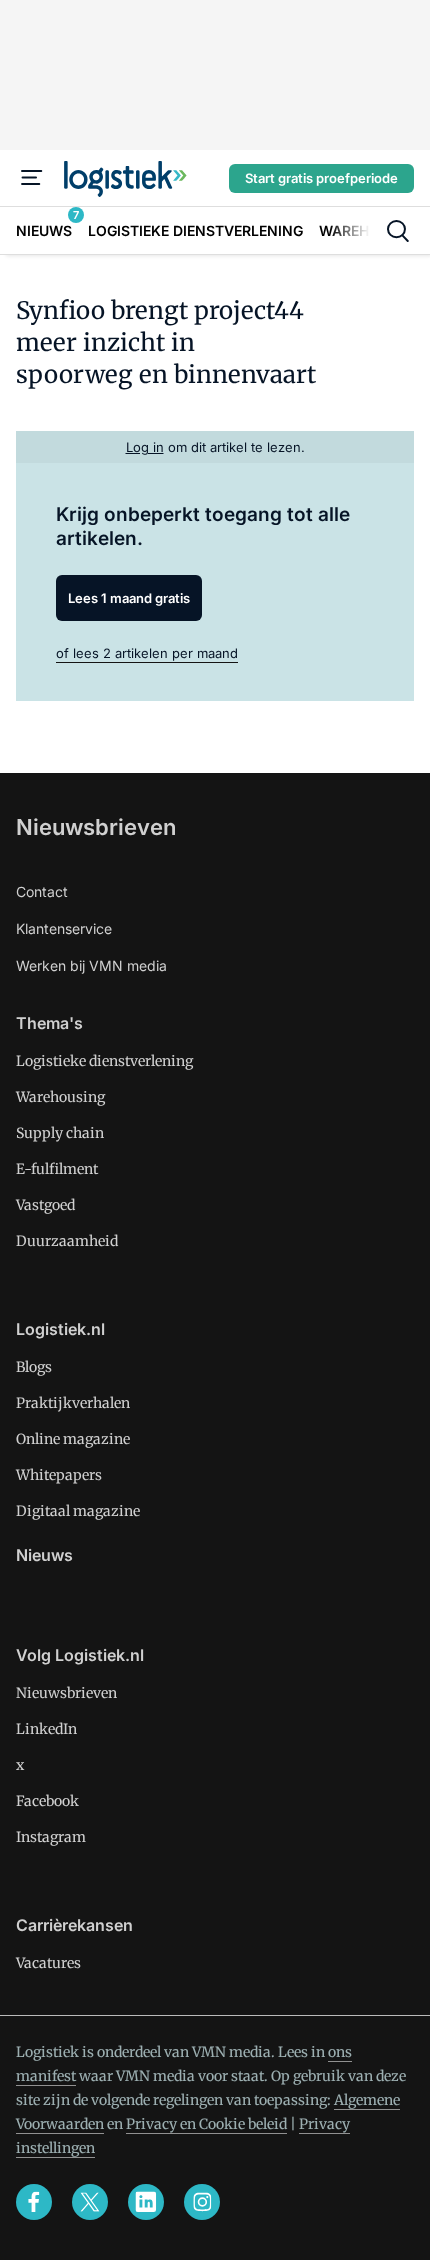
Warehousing (60, 1097)
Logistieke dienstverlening (104, 1061)
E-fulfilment (57, 1169)
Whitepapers (59, 1475)
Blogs (34, 1367)
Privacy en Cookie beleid (206, 2124)
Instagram (51, 1837)
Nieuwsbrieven (96, 827)
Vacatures (48, 1963)
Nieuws (44, 1555)
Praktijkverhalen (73, 1403)
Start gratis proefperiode (321, 178)
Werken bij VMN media (91, 965)
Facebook (47, 1801)
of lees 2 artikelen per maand (147, 653)
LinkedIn (46, 1729)
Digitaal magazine (78, 1511)
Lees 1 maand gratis (129, 598)
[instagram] (202, 2202)
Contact (42, 891)
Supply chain (60, 1133)
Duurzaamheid (67, 1241)
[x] (90, 2202)
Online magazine (73, 1439)
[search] (398, 231)
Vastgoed (45, 1205)
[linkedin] (146, 2202)
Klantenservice (64, 928)
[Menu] (32, 178)
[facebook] (34, 2202)
